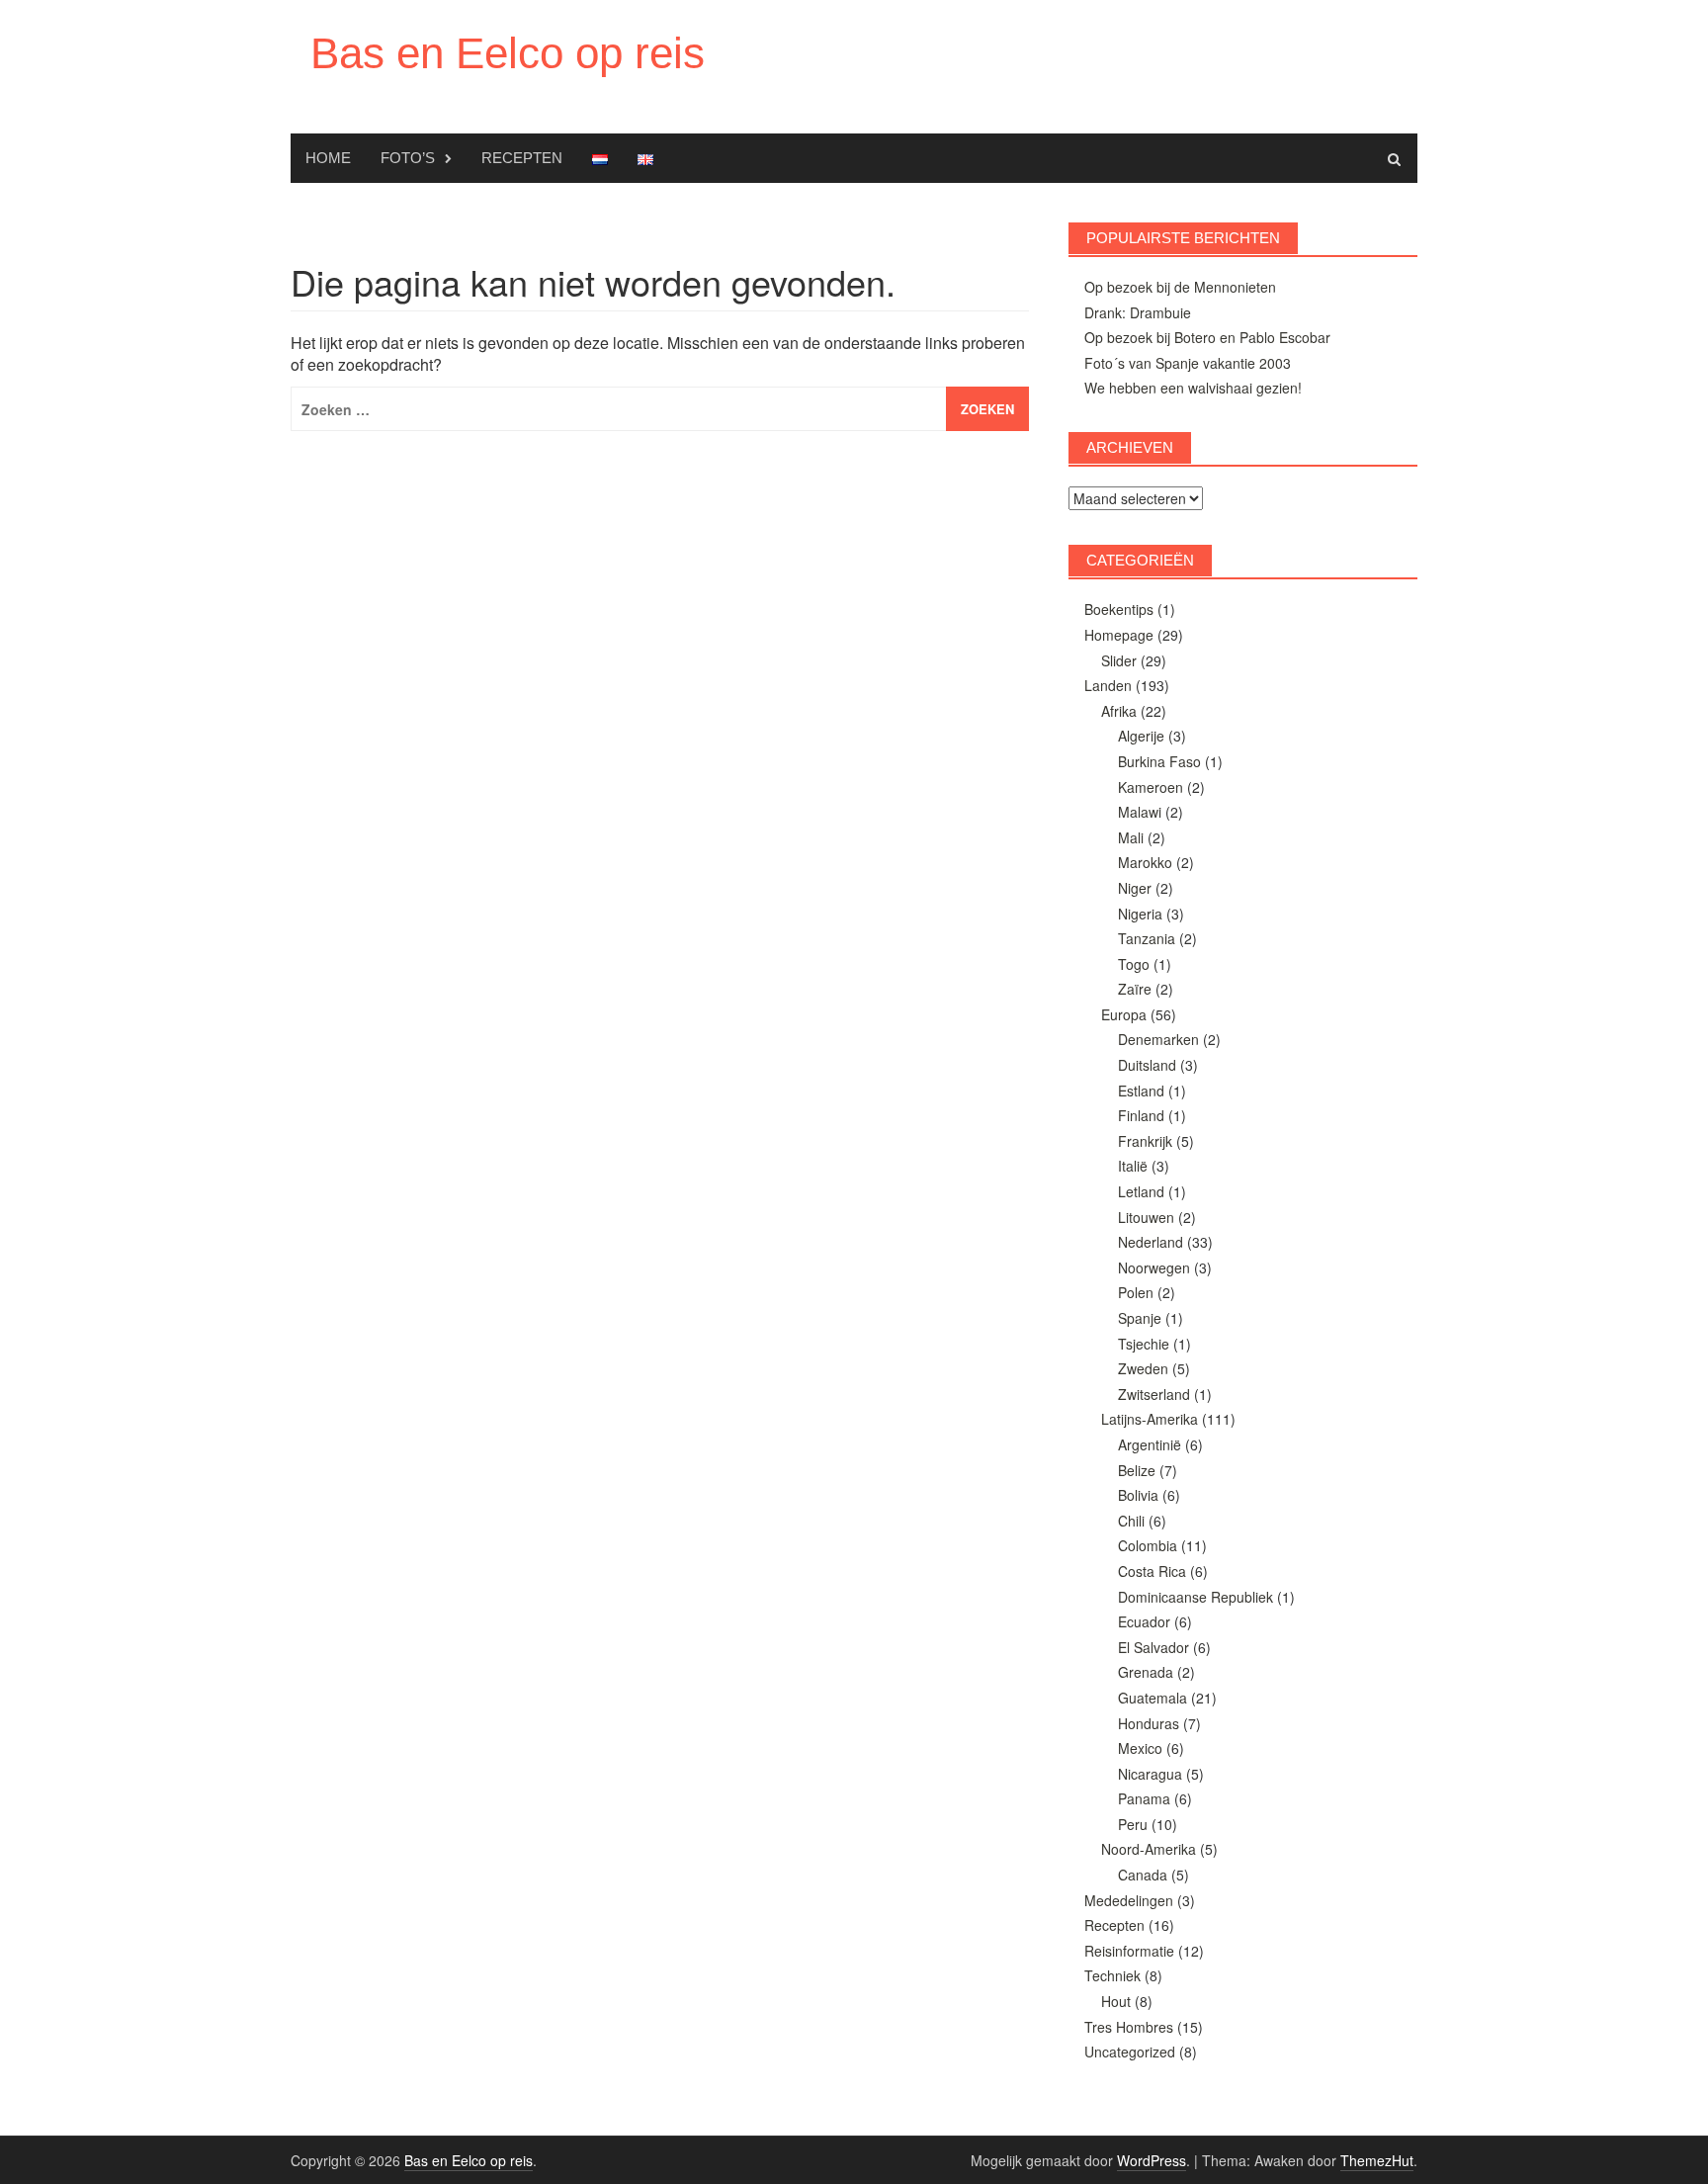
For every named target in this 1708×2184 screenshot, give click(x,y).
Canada (1143, 1875)
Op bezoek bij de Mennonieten (1180, 287)
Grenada (1146, 1672)
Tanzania (1147, 938)
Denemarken (1158, 1039)
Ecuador (1144, 1621)
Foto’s (408, 158)
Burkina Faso (1159, 761)
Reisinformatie (1129, 1951)
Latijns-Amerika (1150, 1419)
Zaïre (1135, 989)
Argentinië (1150, 1444)
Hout (1116, 2001)
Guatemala (1153, 1698)
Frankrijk (1145, 1141)
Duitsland (1147, 1065)
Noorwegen (1154, 1267)
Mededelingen (1129, 1900)
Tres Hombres (1129, 2027)
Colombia (1148, 1545)
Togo (1134, 964)
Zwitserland (1154, 1394)
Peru (1133, 1824)
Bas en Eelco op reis (508, 53)
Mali (1131, 837)
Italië (1133, 1166)
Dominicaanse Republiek (1196, 1597)
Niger (1135, 888)
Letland (1141, 1191)
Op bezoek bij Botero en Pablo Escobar (1207, 337)
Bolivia (1138, 1495)
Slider (1119, 660)
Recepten (522, 158)
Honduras (1149, 1723)
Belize (1137, 1470)
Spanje (1140, 1318)
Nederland (1151, 1242)
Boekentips (1119, 609)
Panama (1144, 1798)
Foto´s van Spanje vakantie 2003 (1188, 363)
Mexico (1140, 1748)
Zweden (1143, 1368)
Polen (1136, 1292)
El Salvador (1153, 1647)
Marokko (1145, 862)
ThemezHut (1377, 2160)
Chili (1131, 1521)
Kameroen (1151, 787)
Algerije (1141, 736)
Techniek (1112, 1975)
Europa (1124, 1014)
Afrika (1119, 711)
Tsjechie (1144, 1344)
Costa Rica (1152, 1571)
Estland (1141, 1091)
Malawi (1140, 812)
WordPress (1152, 2160)
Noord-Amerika (1149, 1849)
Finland (1141, 1115)
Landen (1108, 685)
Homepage (1119, 635)
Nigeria (1140, 914)
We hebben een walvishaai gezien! (1193, 388)
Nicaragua (1150, 1774)
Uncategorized (1130, 2052)
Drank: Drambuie (1138, 312)
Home (328, 158)
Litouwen (1146, 1217)
